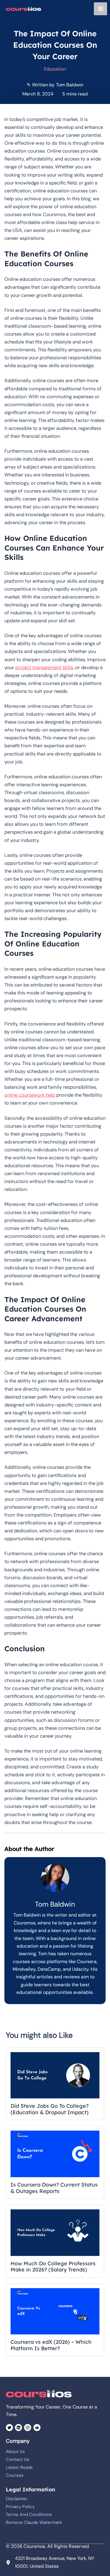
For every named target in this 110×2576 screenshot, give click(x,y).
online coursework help (30, 1095)
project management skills (44, 667)
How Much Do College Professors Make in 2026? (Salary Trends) (53, 2267)
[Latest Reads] (19, 2467)
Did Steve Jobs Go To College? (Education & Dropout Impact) (50, 2109)
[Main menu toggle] (100, 9)
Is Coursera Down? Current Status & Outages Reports (54, 2188)
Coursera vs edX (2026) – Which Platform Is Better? (51, 2345)
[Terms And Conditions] (29, 2515)
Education (55, 69)
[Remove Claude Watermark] (34, 2522)
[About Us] (15, 2452)
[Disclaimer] (17, 2499)
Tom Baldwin (70, 85)
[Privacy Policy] (20, 2507)
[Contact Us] (18, 2459)
